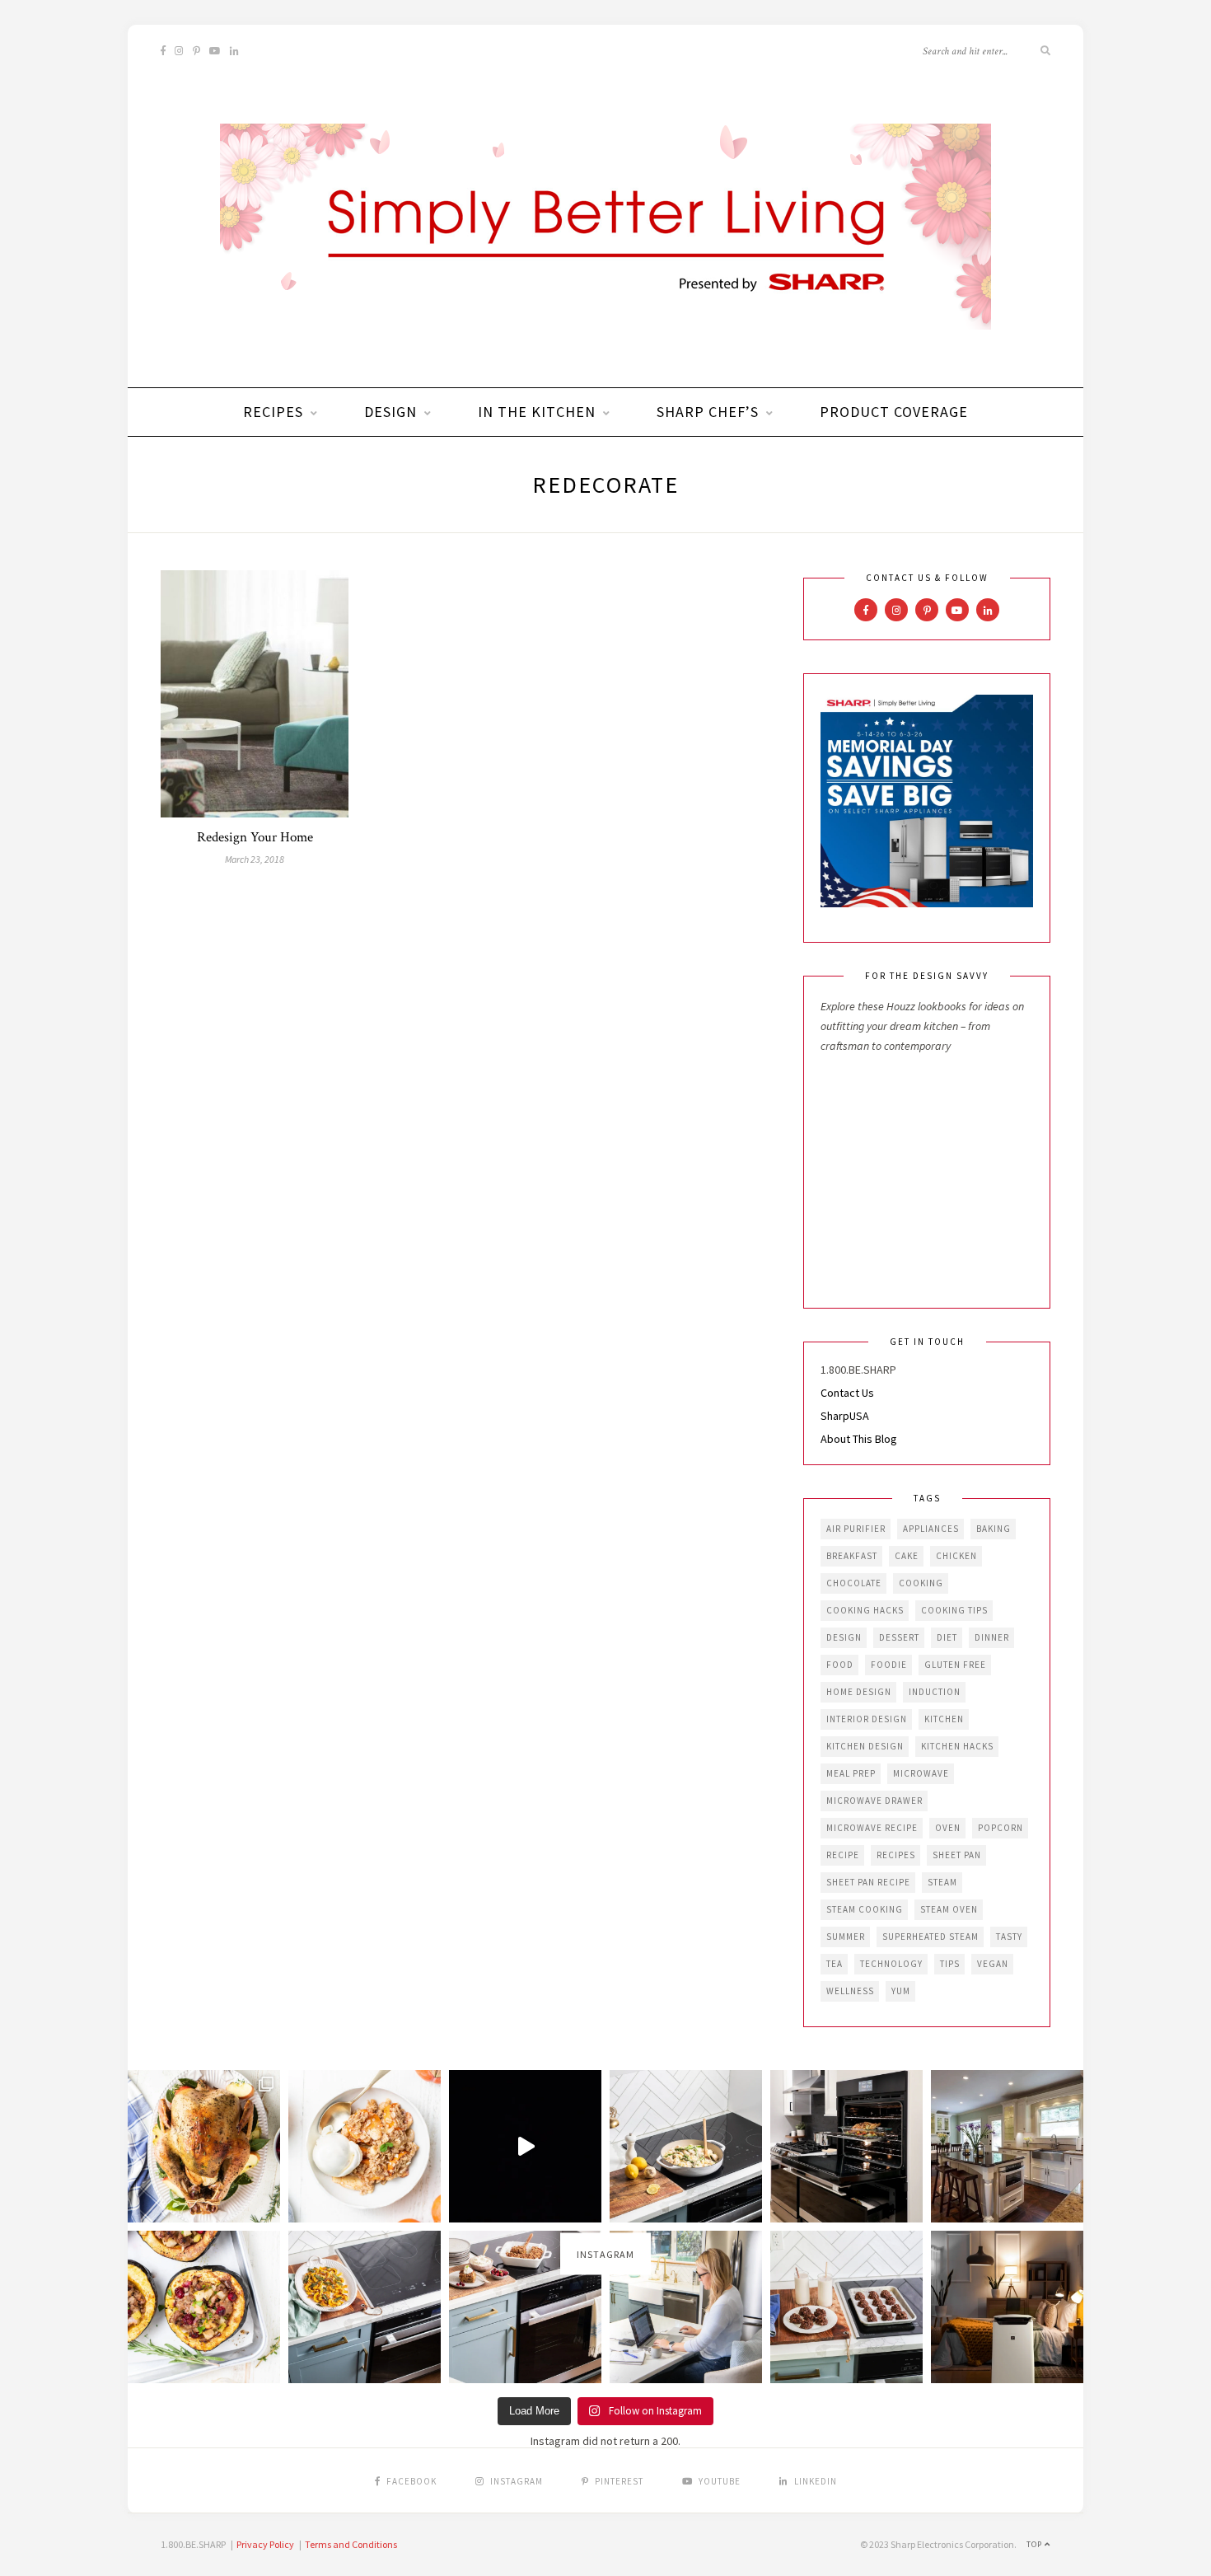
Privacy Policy (265, 2544)
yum (901, 1991)
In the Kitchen (537, 412)
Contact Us (847, 1393)
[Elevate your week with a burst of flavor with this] (686, 2146)
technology (891, 1964)
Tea (835, 1964)
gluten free (955, 1665)
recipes (896, 1855)
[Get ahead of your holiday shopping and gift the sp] (1007, 2307)
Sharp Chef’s (708, 412)
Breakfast (852, 1556)
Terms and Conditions (351, 2544)
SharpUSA (845, 1416)
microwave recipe (872, 1828)
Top (1036, 2544)
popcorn (1001, 1828)
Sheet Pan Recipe (868, 1882)
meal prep (851, 1773)
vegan (993, 1964)
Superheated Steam (930, 1937)
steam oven (949, 1909)
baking (994, 1529)
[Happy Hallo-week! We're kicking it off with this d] (525, 2307)
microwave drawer (874, 1801)
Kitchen (944, 1719)
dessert (899, 1637)
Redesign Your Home (255, 837)
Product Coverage (894, 412)
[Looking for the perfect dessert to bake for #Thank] (365, 2146)
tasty (1009, 1937)
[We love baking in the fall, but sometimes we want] (846, 2307)
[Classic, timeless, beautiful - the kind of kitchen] (1007, 2146)
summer (846, 1937)
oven (948, 1828)
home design (859, 1692)
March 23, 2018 (255, 859)
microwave (921, 1773)
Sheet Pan (957, 1855)
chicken (956, 1556)
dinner (992, 1637)
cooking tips (954, 1610)
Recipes (273, 412)
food (840, 1665)
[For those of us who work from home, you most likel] (686, 2307)
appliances (931, 1529)
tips (950, 1964)
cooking (921, 1583)
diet (947, 1637)
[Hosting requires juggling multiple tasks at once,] (846, 2146)
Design (390, 412)
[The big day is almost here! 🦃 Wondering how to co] (204, 2146)
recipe (843, 1855)
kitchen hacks (957, 1746)
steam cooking (865, 1909)
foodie (889, 1665)
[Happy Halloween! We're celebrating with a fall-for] (365, 2307)
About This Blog (859, 1439)
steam (942, 1882)
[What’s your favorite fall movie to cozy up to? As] (525, 2146)
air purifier (856, 1529)
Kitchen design (865, 1746)
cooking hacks (865, 1610)
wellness (850, 1991)
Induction (935, 1692)
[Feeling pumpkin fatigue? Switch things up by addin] (204, 2307)
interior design (867, 1719)
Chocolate (854, 1583)
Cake (907, 1556)
